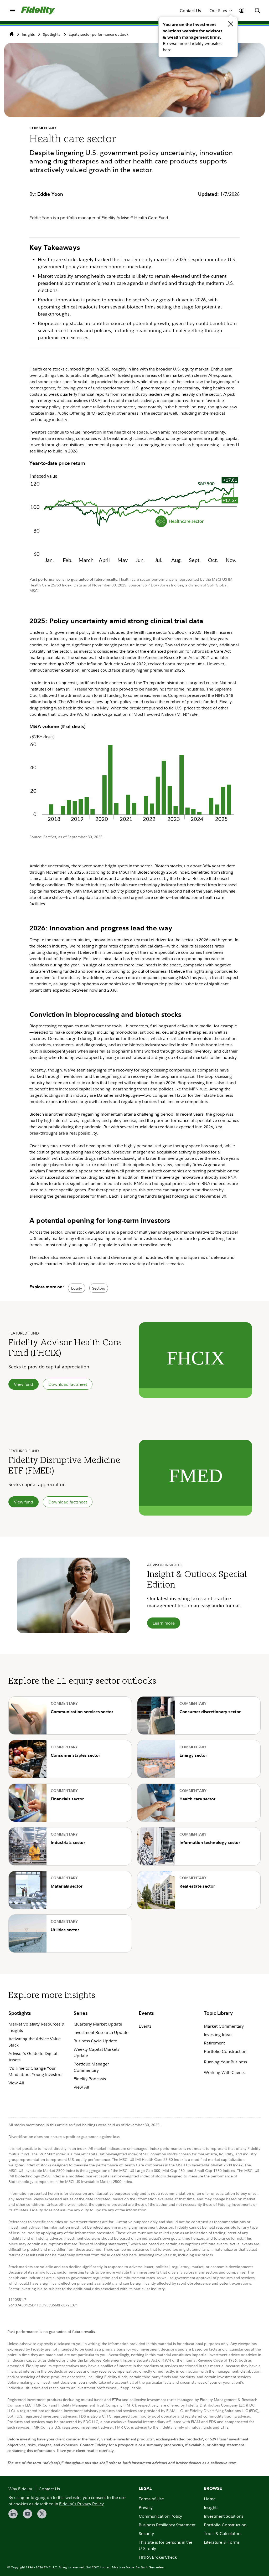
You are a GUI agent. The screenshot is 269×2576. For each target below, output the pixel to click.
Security (146, 2533)
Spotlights (51, 34)
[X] (42, 2514)
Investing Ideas (218, 2034)
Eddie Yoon (50, 194)
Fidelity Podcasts (90, 2079)
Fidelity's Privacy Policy (81, 2504)
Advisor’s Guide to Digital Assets (33, 2057)
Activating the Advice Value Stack (35, 2042)
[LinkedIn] (13, 2514)
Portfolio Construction (225, 2051)
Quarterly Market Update (98, 2024)
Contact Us (190, 11)
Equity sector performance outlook (99, 34)
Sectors (99, 1288)
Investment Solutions (224, 2516)
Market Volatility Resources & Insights (37, 2027)
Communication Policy (160, 2516)
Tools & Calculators (223, 2533)
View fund (24, 1384)
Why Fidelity (20, 2489)
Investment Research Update (101, 2032)
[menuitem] (13, 11)
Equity (77, 1288)
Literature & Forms (222, 2542)
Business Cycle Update (95, 2041)
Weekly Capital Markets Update (96, 2052)
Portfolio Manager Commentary (91, 2067)
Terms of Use (151, 2499)
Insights (28, 34)
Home (210, 2499)
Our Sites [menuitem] (218, 11)
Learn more (164, 1623)
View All (16, 2083)
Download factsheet (68, 1384)
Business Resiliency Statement (167, 2525)
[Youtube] (27, 2514)
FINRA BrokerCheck (158, 2557)
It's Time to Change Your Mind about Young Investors (35, 2071)
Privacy (146, 2507)
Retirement (214, 2043)
